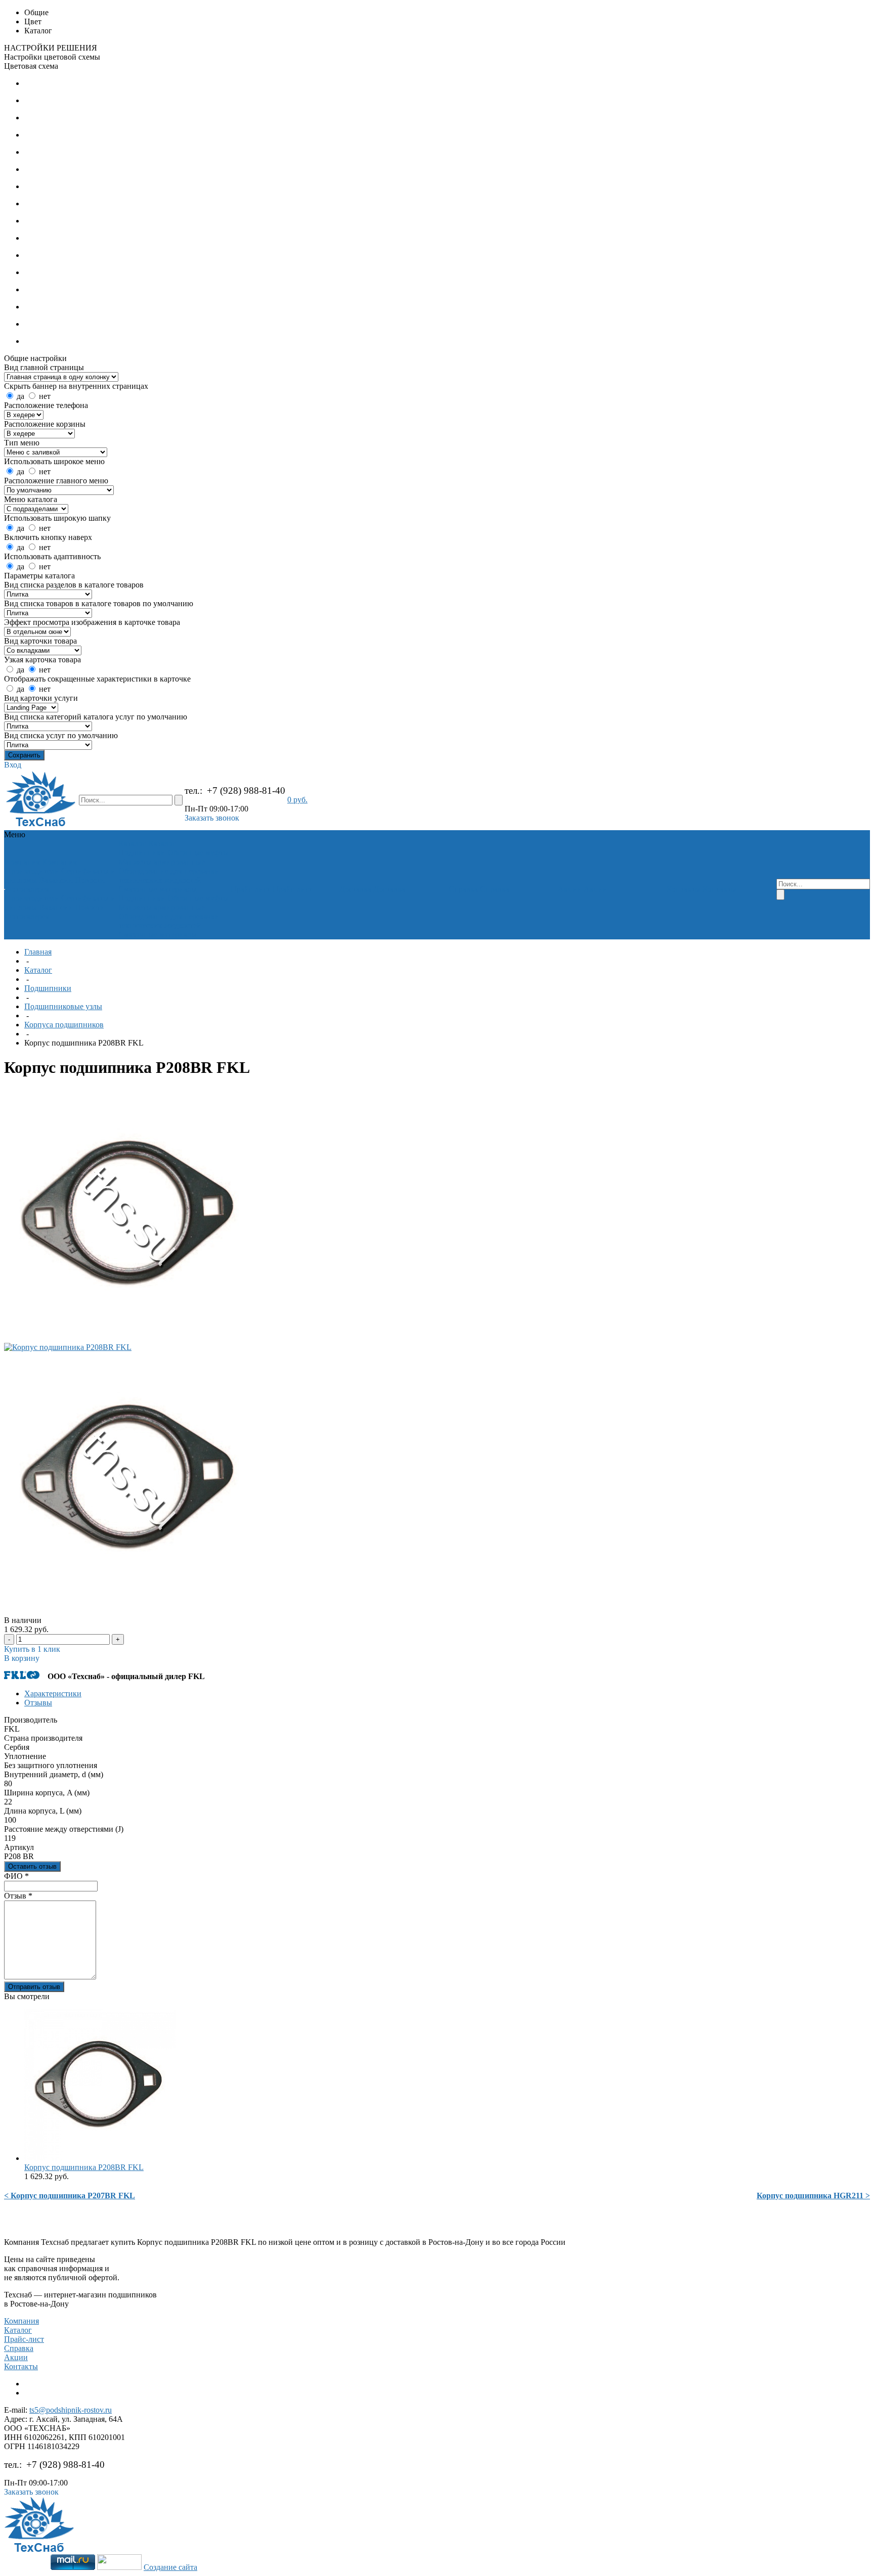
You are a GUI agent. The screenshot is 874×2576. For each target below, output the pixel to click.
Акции (16, 2357)
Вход (13, 765)
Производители (32, 871)
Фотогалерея (27, 889)
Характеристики (53, 1693)
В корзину (22, 1658)
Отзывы (38, 1703)
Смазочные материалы (158, 889)
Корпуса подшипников (64, 1025)
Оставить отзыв (32, 1866)
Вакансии (56, 880)
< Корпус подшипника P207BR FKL (70, 2196)
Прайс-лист (24, 2339)
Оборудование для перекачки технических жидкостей (169, 875)
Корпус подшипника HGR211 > (813, 2196)
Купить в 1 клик (32, 1649)
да (20, 396)
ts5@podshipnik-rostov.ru (71, 2410)
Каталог (38, 970)
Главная (38, 952)
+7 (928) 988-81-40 (246, 790)
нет (45, 396)
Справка (19, 2348)
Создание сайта (170, 2567)
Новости (90, 880)
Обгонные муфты (198, 853)
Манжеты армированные (162, 862)
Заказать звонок (212, 818)
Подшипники (142, 853)
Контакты (21, 2366)
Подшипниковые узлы (63, 1006)
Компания (21, 2321)
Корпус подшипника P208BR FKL (84, 2167)
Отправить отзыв (34, 1987)
